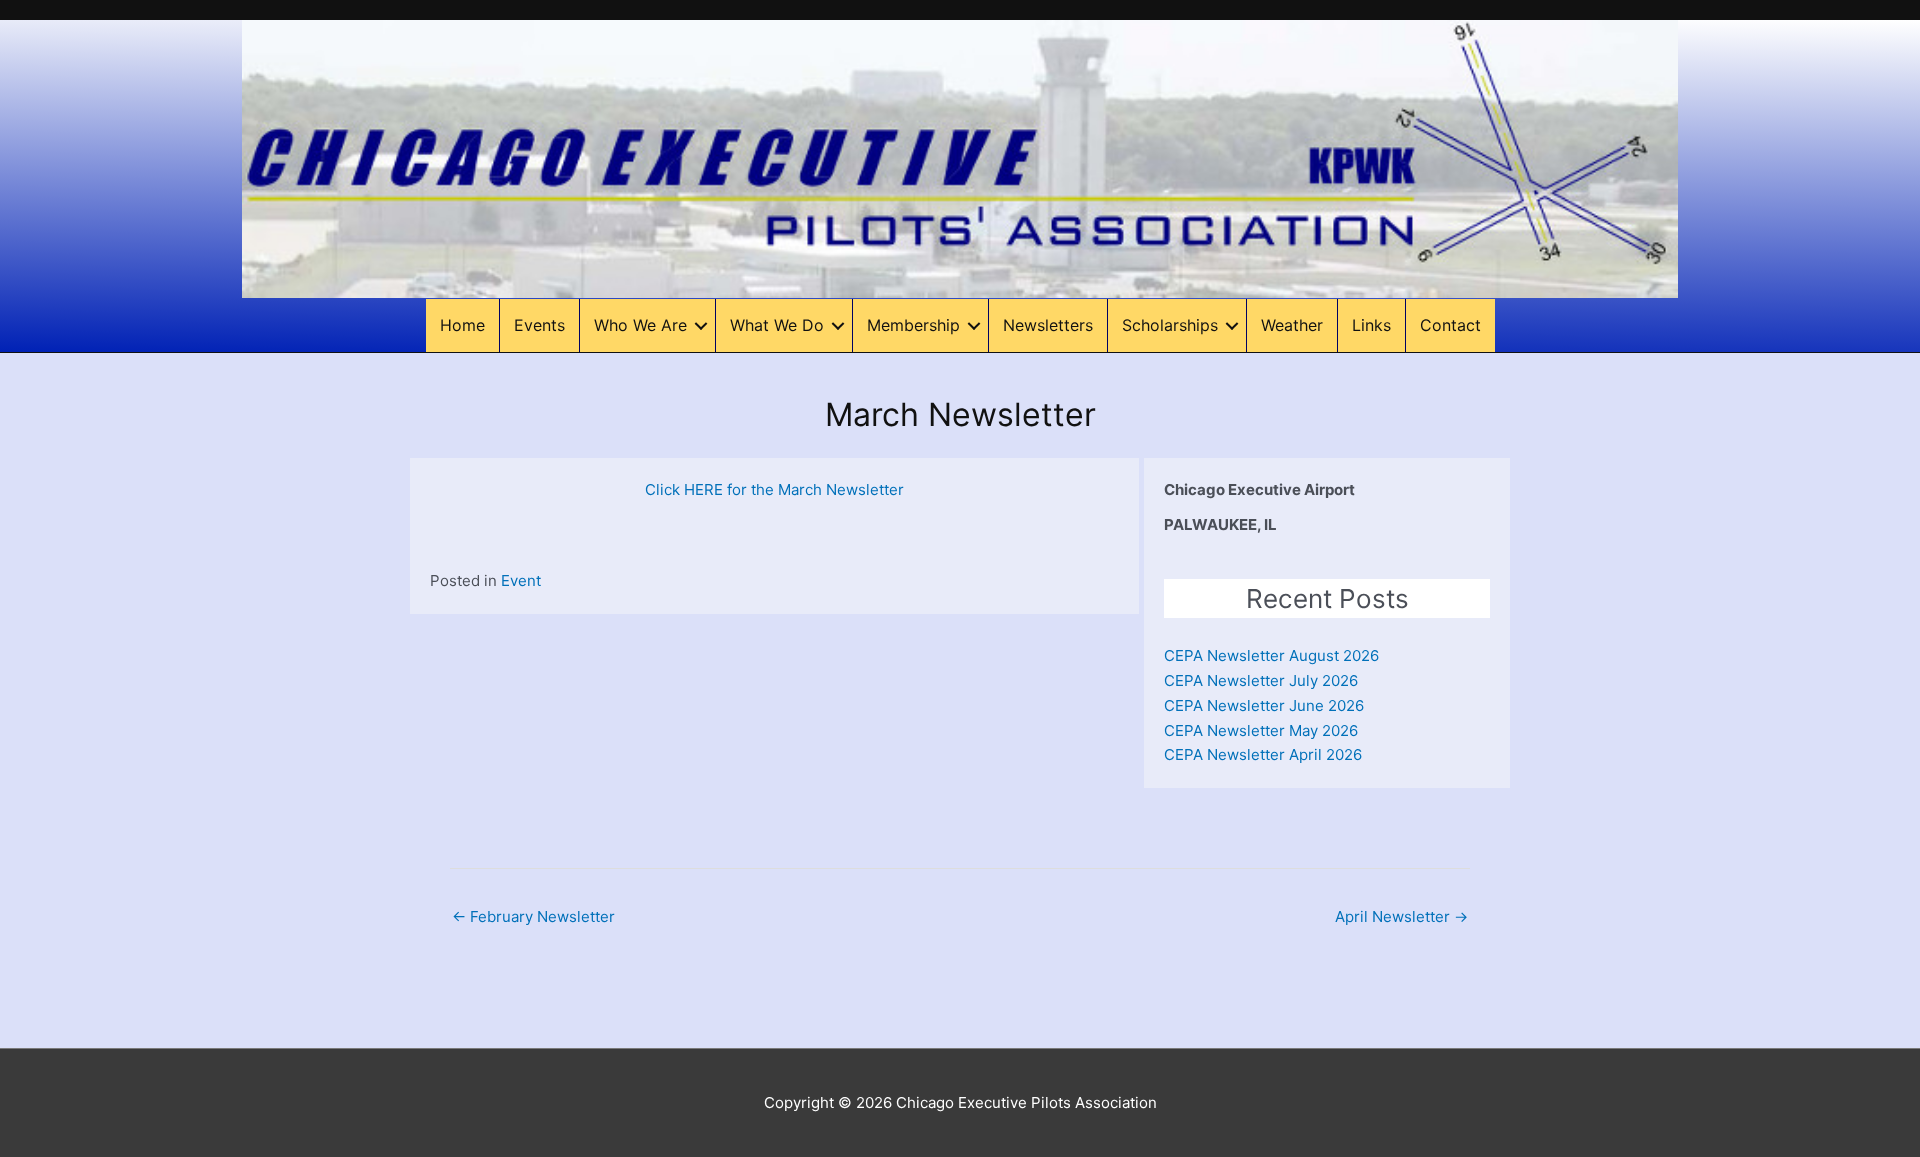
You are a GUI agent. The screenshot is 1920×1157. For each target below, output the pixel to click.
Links (1371, 325)
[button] (701, 325)
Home (462, 325)
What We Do (777, 325)
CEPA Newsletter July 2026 (1261, 680)
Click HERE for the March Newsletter (774, 489)
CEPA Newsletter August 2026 (1271, 655)
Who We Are (640, 325)
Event (521, 580)
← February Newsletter (533, 916)
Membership (913, 325)
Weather (1292, 325)
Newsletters (1048, 325)
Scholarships (1170, 325)
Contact (1450, 325)
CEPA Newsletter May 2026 (1261, 730)
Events (539, 325)
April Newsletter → (1401, 916)
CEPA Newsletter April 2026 (1263, 754)
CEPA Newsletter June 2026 (1264, 705)
